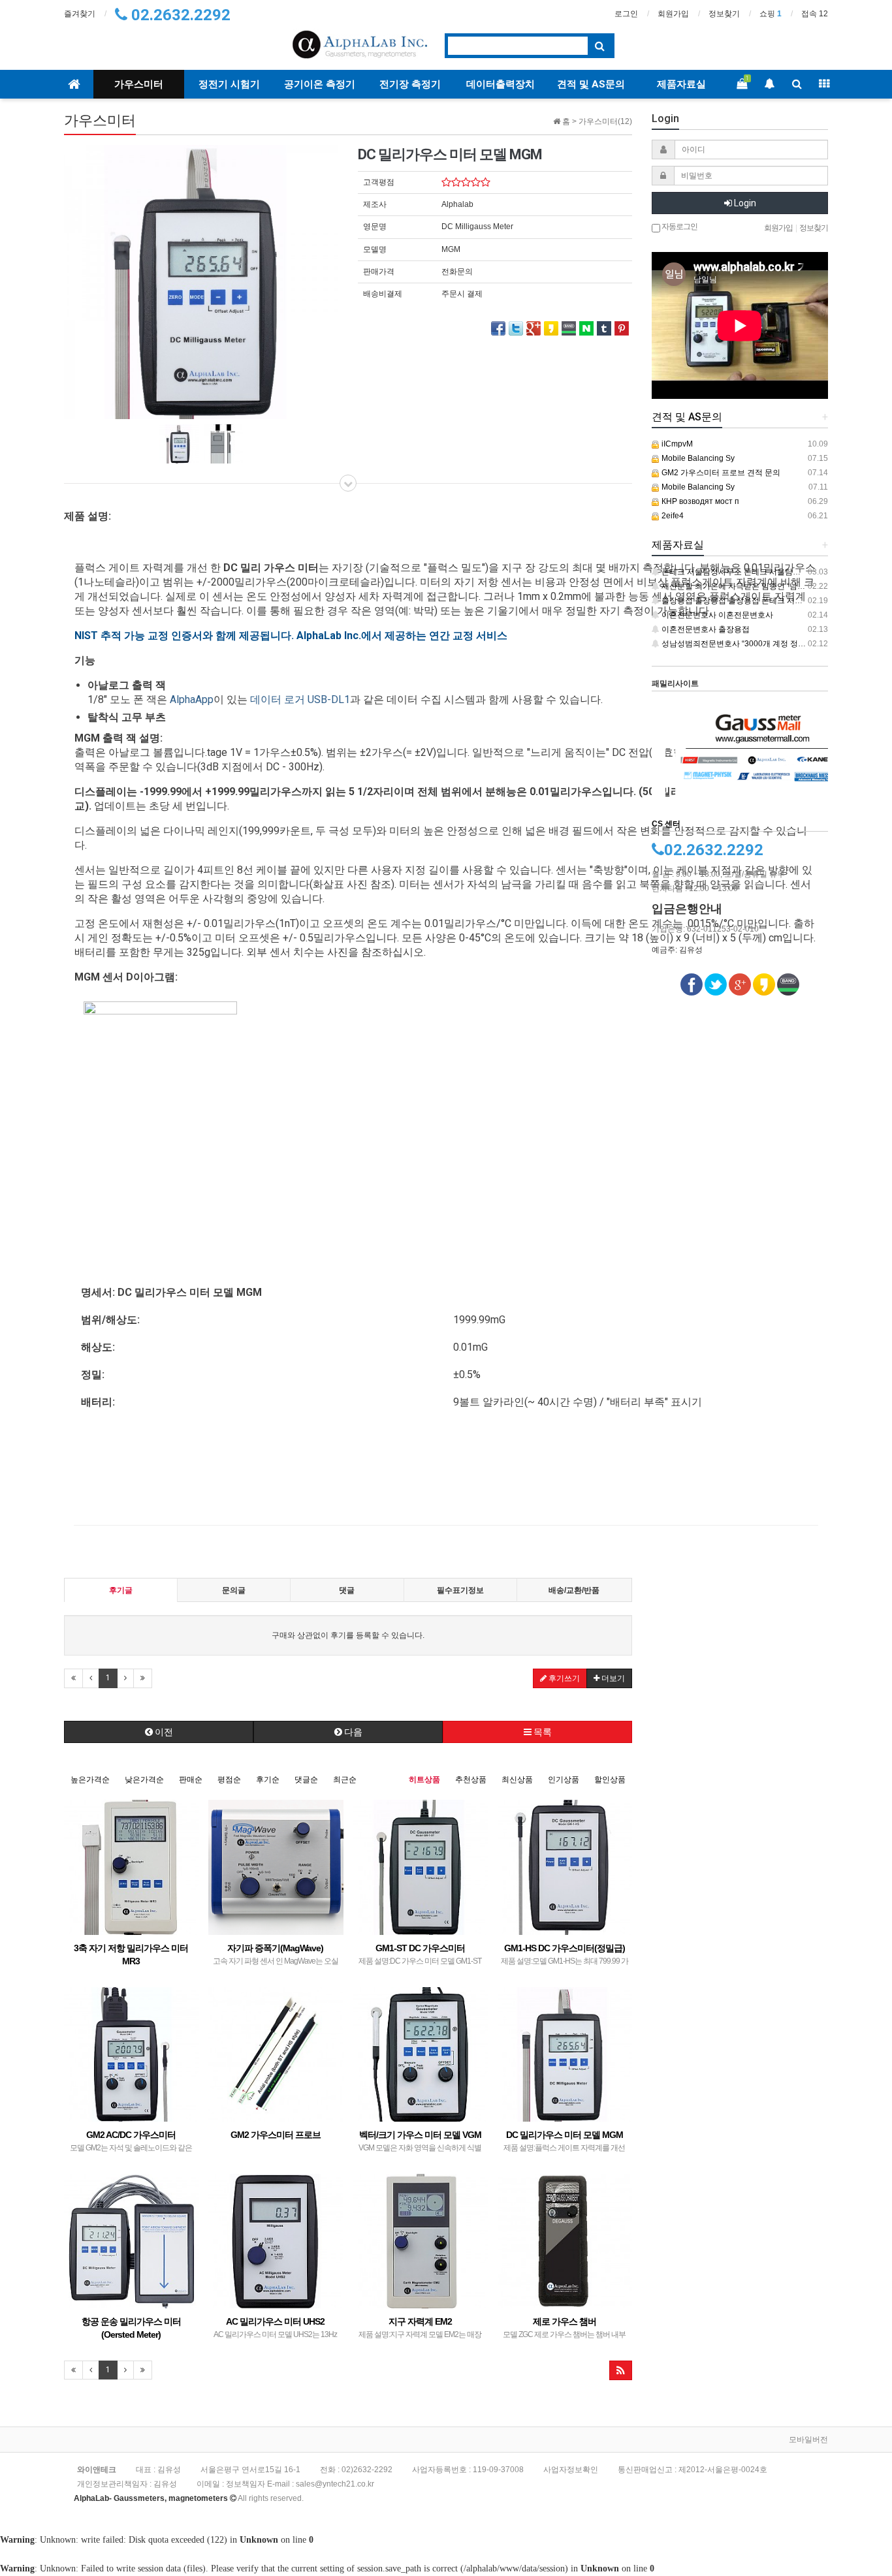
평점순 (229, 1780)
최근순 (345, 1780)
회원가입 (673, 14)
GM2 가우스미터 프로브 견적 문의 (720, 473)
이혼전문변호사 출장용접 (705, 629)
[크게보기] (201, 281)
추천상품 (471, 1780)
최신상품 (517, 1780)
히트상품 (424, 1780)
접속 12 (815, 14)
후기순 (268, 1780)
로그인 (626, 14)
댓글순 (306, 1780)
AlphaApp (192, 699)
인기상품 (564, 1780)
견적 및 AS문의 (591, 84)
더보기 (612, 1678)
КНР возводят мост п (699, 501)
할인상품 (610, 1780)
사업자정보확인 (571, 2470)
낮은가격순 (144, 1780)
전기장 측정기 (410, 84)
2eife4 (672, 516)
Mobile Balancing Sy (697, 458)
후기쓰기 (563, 1678)
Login (744, 203)
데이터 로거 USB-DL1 (300, 699)
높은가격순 (90, 1780)
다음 (352, 1732)
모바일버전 (808, 2440)
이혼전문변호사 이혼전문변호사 (716, 615)
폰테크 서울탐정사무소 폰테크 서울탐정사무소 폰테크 (755, 572)
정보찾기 (724, 14)
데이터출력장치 (501, 84)
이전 (163, 1732)
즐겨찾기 (80, 14)
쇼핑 (771, 14)
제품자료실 (681, 84)
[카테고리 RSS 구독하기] (621, 2370)
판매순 (191, 1780)
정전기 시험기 (229, 84)
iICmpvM (676, 444)
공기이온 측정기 (320, 84)
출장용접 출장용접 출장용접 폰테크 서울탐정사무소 (751, 601)
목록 (542, 1732)
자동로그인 (679, 227)
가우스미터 (139, 84)
